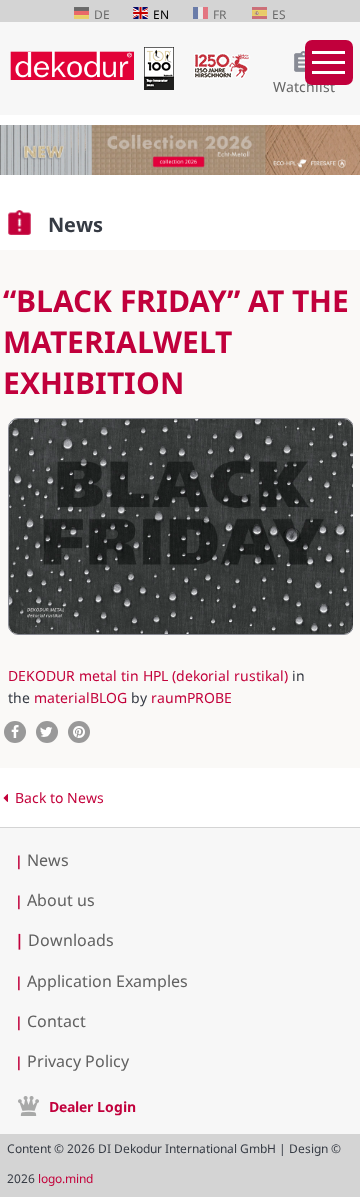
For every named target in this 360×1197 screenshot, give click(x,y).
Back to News (59, 797)
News (48, 860)
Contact (56, 1021)
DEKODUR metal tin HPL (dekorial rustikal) (148, 675)
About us (61, 900)
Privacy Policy (78, 1061)
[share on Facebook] (15, 732)
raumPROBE (191, 697)
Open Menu (329, 62)
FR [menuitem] (219, 14)
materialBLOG (80, 697)
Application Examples (107, 981)
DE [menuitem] (102, 14)
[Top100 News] (163, 84)
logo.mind (65, 1178)
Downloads (64, 940)
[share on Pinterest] (79, 732)
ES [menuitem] (279, 14)
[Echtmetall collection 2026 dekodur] (180, 152)
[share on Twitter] (47, 732)
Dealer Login (92, 1106)
